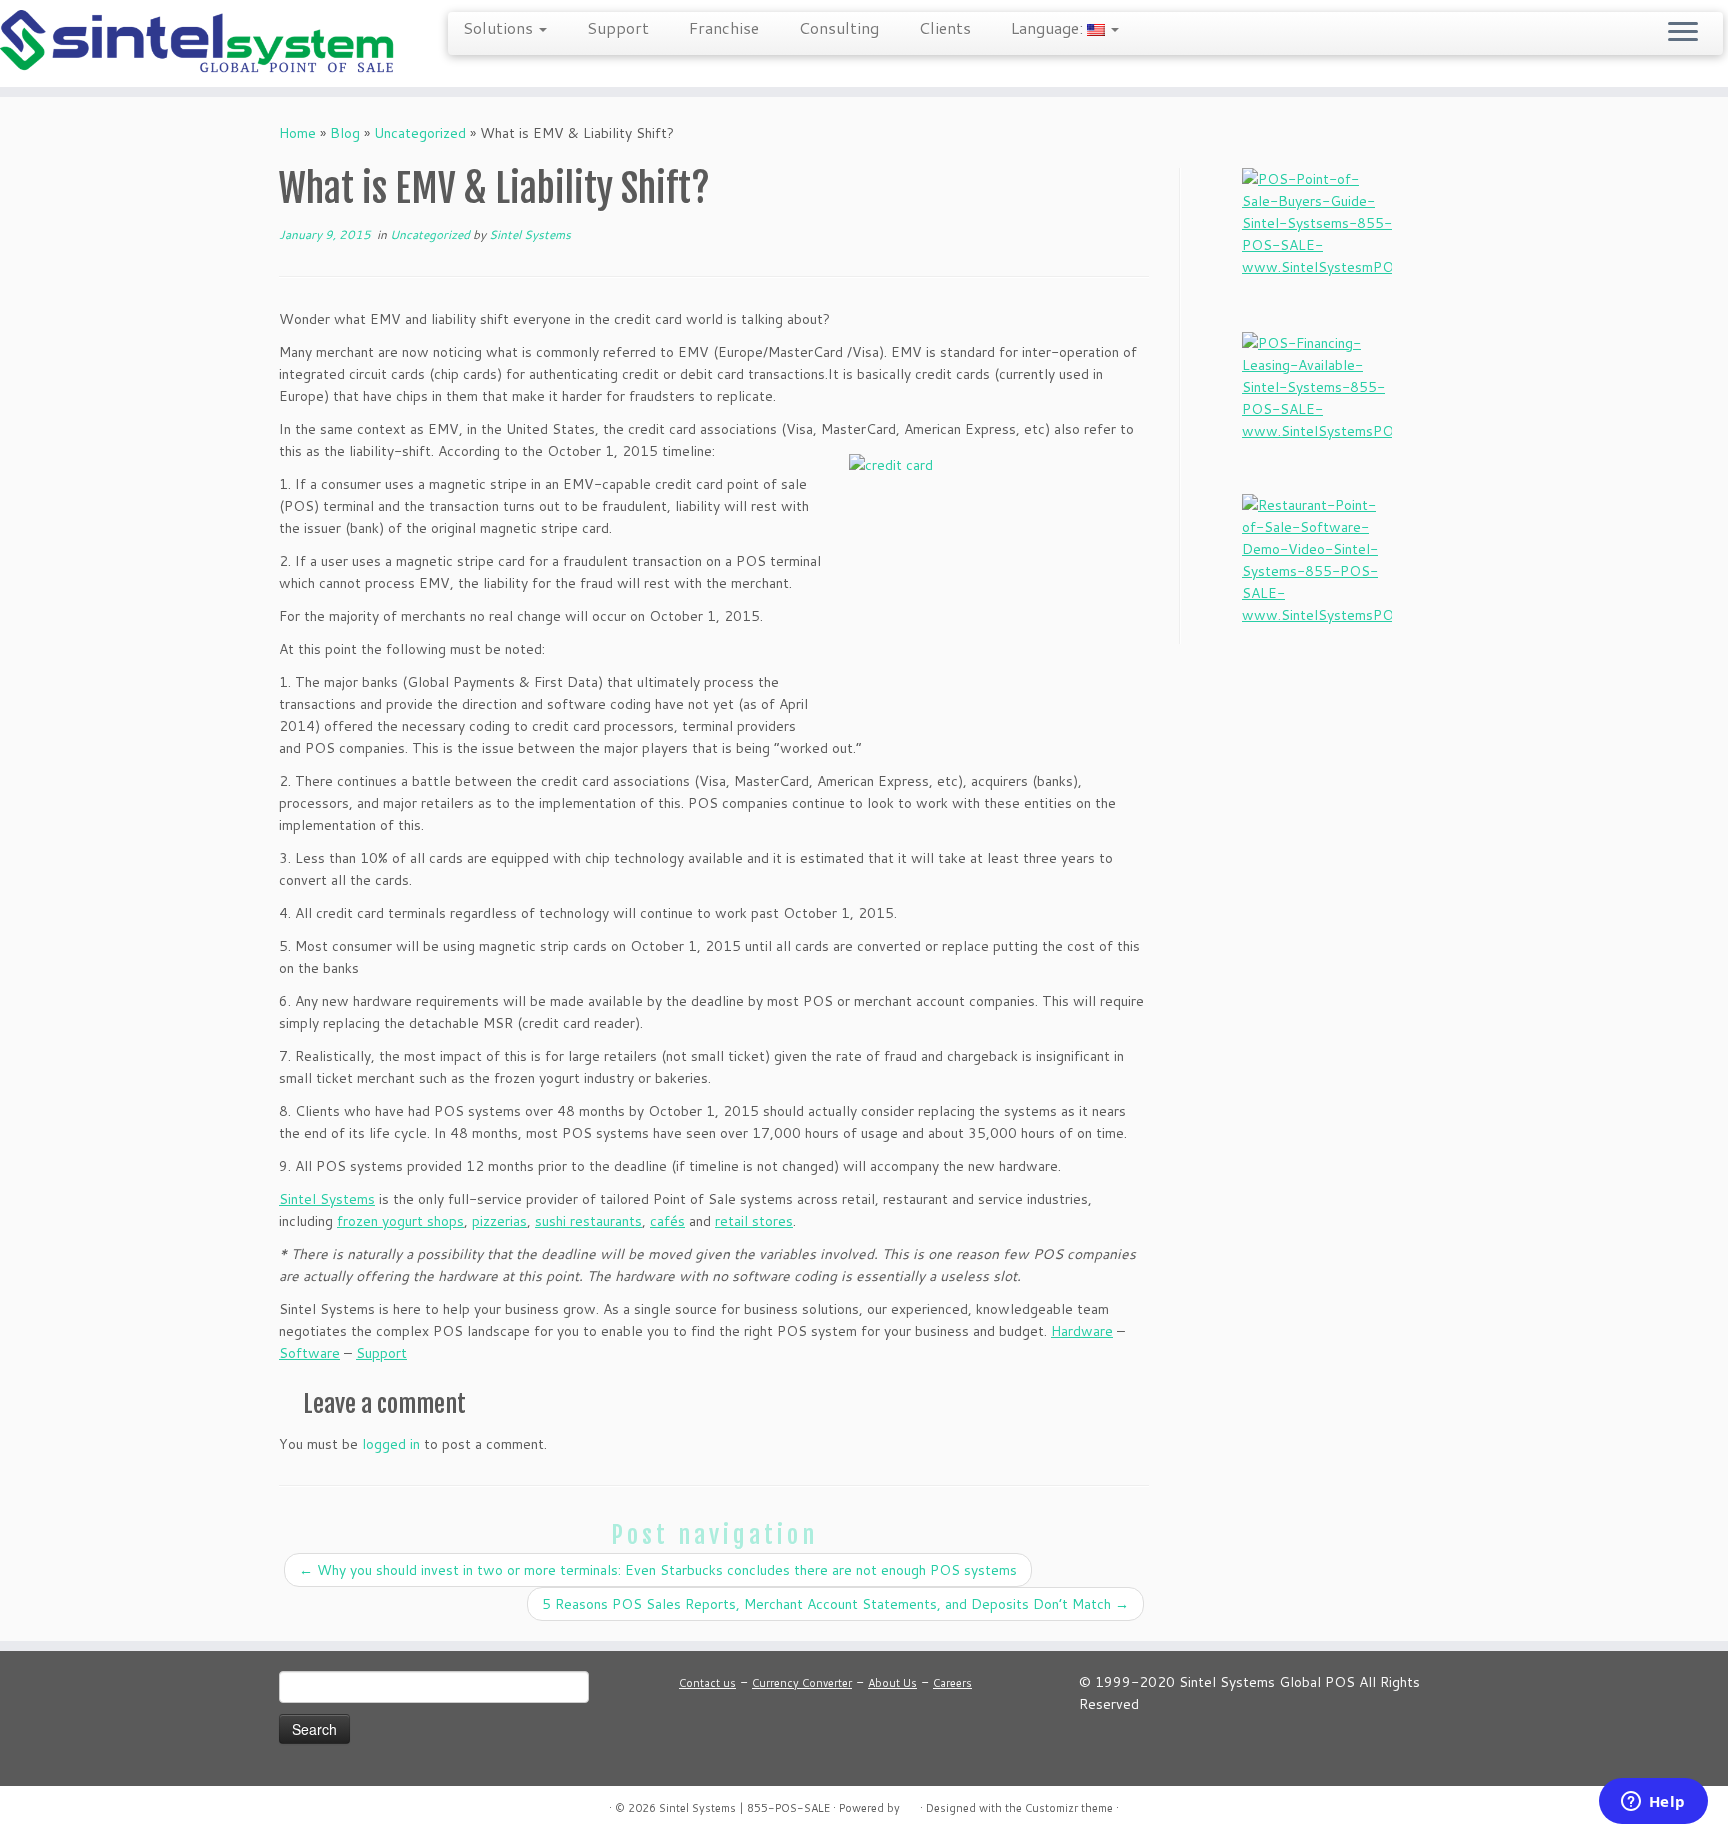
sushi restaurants (588, 1221)
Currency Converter (802, 1683)
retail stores (754, 1221)
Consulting (839, 27)
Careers (952, 1683)
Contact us (707, 1683)
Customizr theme (1069, 1808)
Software (309, 1353)
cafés (667, 1221)
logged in (391, 1444)
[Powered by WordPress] (910, 1804)
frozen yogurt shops (400, 1221)
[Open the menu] (1683, 33)
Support (618, 27)
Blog (345, 133)
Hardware (1082, 1331)
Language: (1049, 27)
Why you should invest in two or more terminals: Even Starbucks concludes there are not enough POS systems (658, 1570)
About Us (892, 1683)
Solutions (500, 27)
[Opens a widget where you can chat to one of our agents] (1653, 1803)
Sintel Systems (530, 234)
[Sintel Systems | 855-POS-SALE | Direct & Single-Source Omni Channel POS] (199, 43)
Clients (945, 27)
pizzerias (499, 1221)
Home (297, 133)
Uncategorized (420, 133)
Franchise (724, 27)
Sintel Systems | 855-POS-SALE (744, 1808)
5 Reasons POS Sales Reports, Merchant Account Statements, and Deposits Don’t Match (835, 1604)
